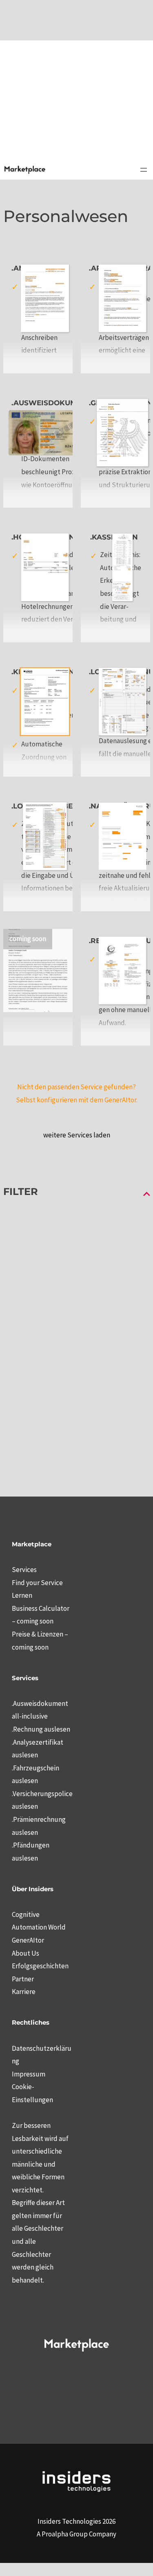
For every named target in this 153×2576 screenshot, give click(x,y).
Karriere (24, 1992)
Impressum (29, 2074)
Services (24, 1570)
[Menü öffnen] (144, 170)
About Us (25, 1953)
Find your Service (37, 1583)
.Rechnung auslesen (41, 1729)
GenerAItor (28, 1940)
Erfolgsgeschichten (40, 1966)
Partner (23, 1979)
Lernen (22, 1595)
